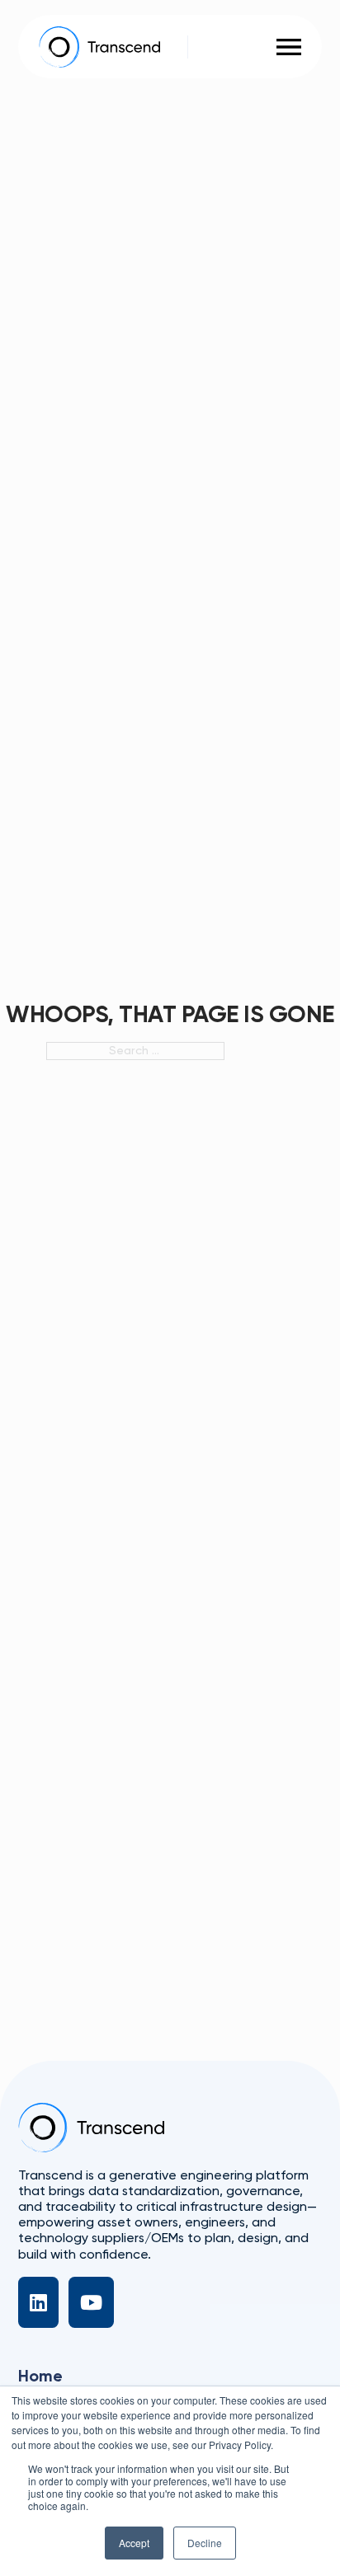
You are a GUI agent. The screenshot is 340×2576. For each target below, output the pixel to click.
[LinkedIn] (38, 2302)
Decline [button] (205, 2543)
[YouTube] (91, 2302)
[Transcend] (91, 2128)
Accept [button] (134, 2543)
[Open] (289, 47)
